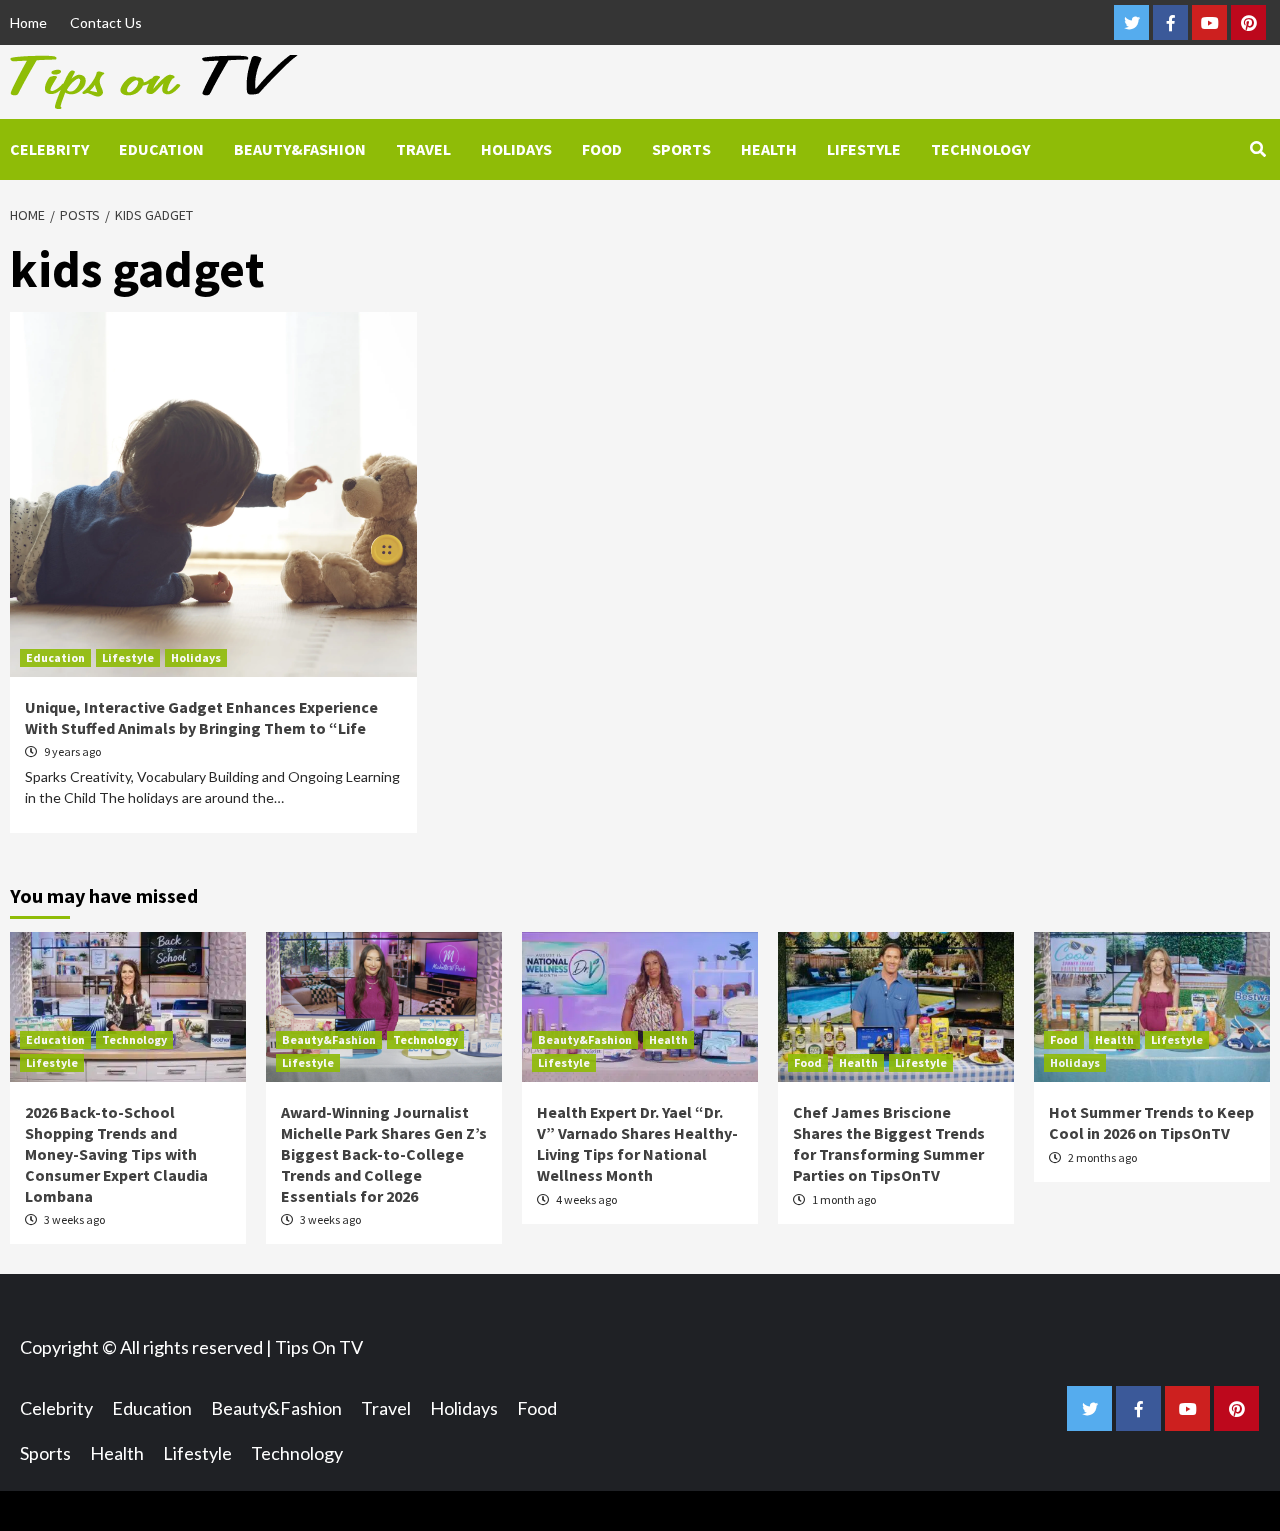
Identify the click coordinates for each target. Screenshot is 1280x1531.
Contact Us (106, 22)
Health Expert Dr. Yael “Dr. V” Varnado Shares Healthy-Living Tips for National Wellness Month (637, 1143)
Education (161, 149)
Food (602, 149)
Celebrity (49, 149)
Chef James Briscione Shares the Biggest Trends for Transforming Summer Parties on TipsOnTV (889, 1143)
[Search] (1257, 149)
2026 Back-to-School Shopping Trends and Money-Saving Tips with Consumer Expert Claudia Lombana (116, 1153)
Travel (423, 149)
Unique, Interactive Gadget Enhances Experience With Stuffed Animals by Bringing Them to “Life (201, 717)
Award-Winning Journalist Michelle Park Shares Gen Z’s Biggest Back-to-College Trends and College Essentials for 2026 (384, 1153)
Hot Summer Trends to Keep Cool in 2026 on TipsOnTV (1151, 1122)
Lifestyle (864, 149)
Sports (681, 149)
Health (769, 149)
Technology (980, 149)
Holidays (516, 149)
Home (28, 22)
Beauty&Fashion (300, 149)
